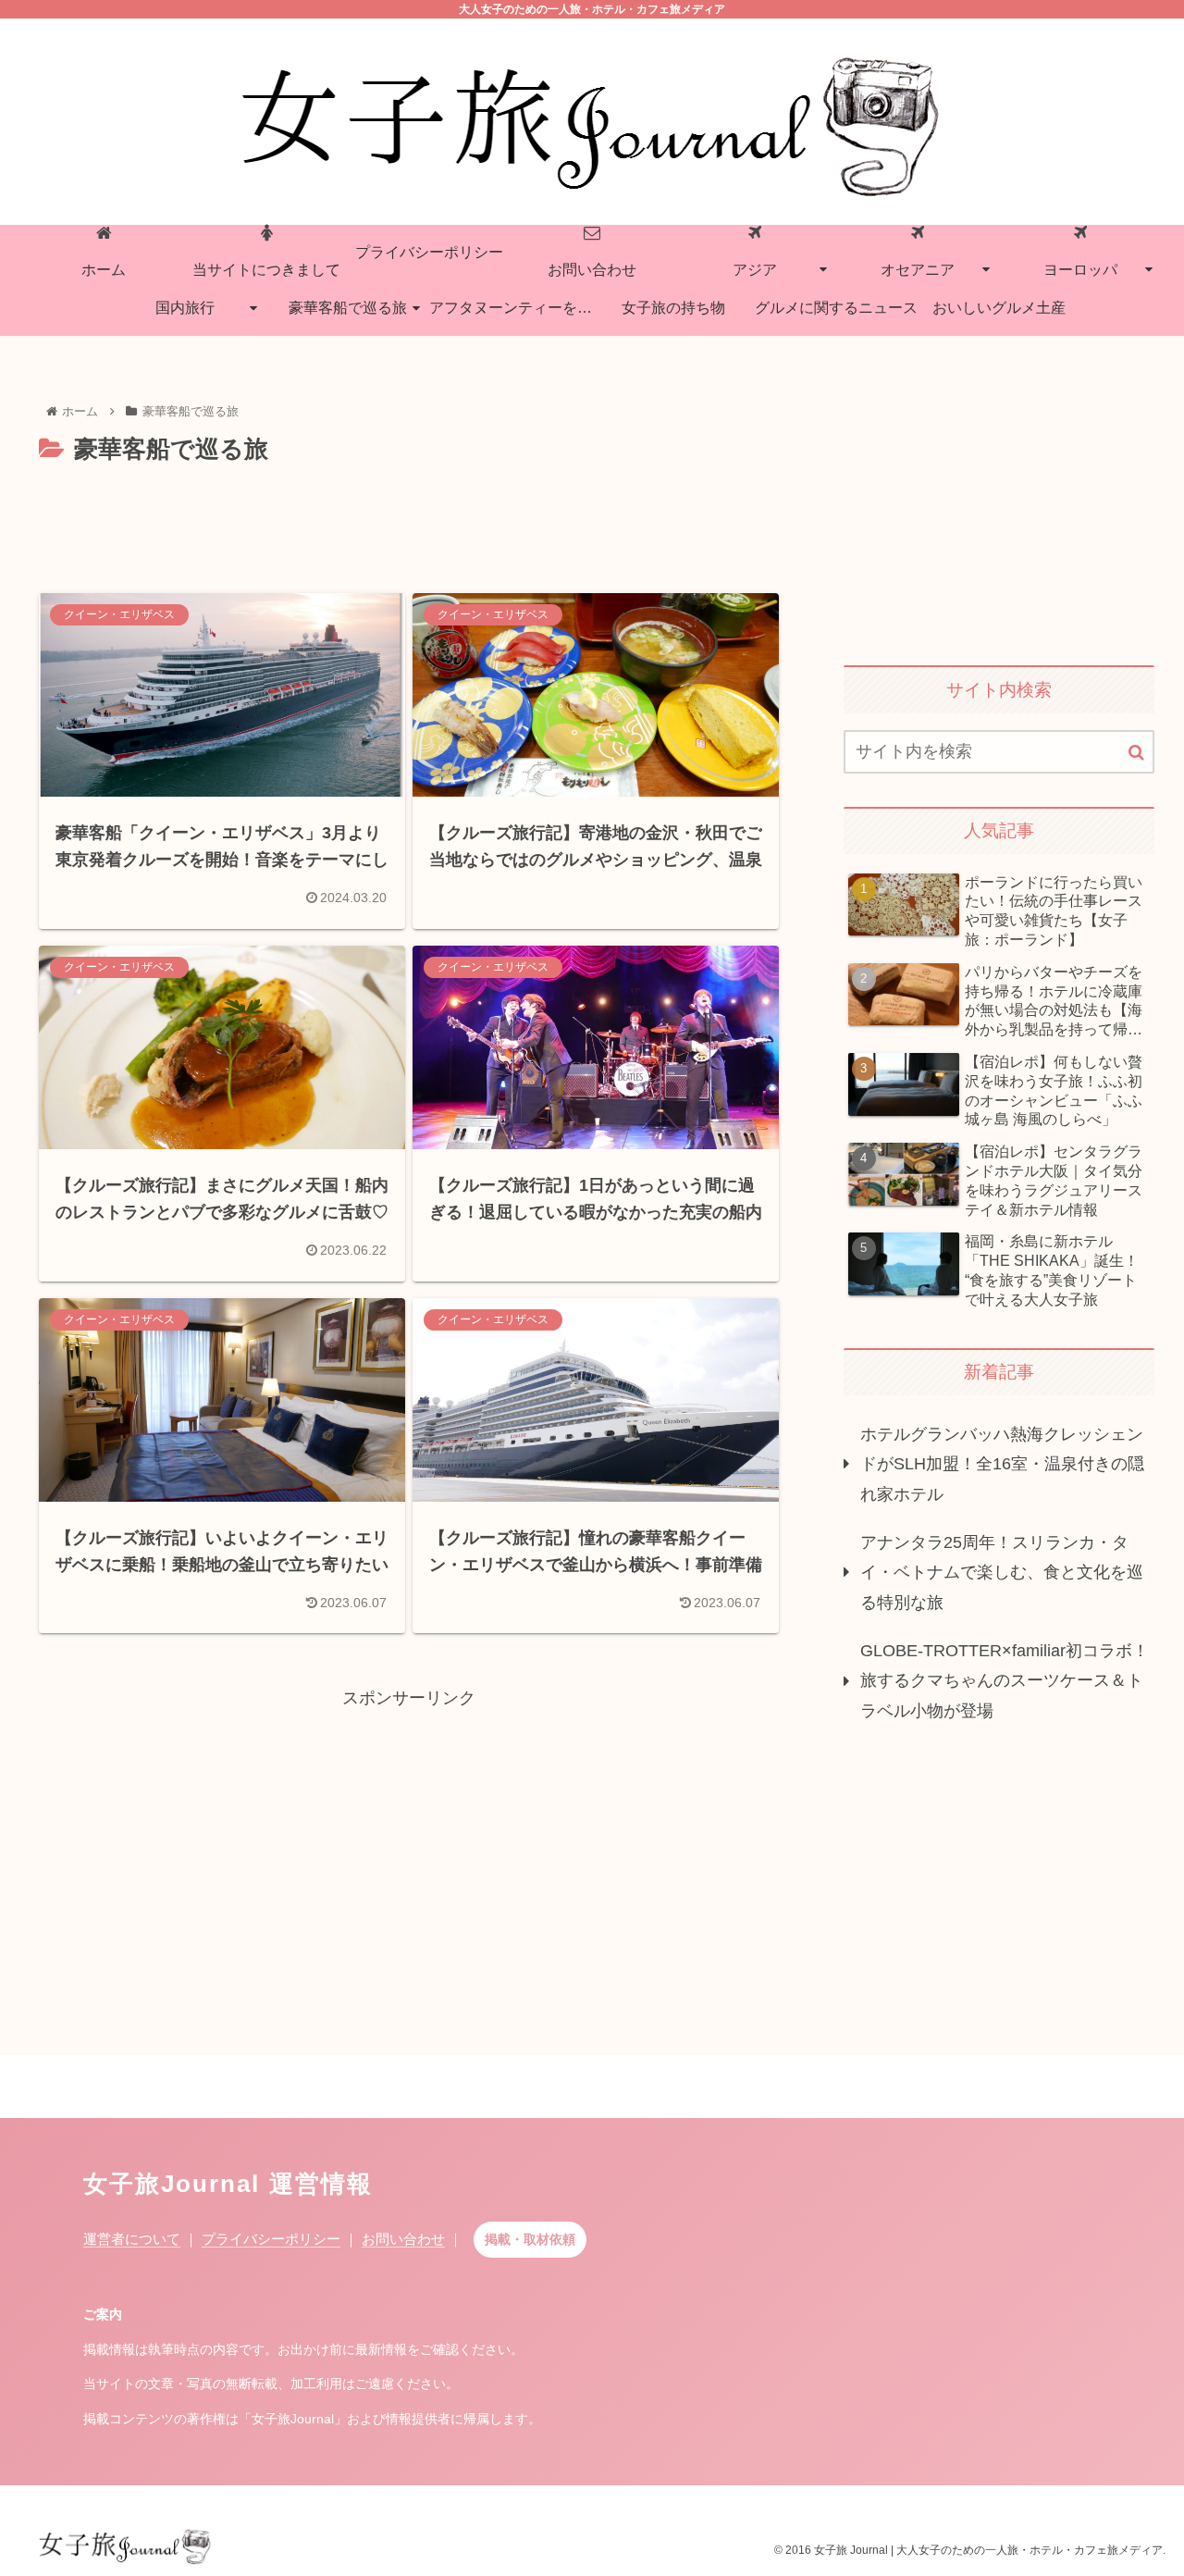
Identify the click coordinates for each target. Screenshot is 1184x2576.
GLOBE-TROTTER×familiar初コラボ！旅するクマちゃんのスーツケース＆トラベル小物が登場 (1005, 1681)
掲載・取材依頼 (530, 2240)
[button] (1136, 753)
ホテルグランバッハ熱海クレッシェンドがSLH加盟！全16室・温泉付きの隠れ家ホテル (1002, 1464)
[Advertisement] (409, 521)
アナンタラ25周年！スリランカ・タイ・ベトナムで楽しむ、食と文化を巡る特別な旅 (1002, 1573)
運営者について (132, 2239)
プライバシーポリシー (271, 2239)
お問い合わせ (403, 2239)
